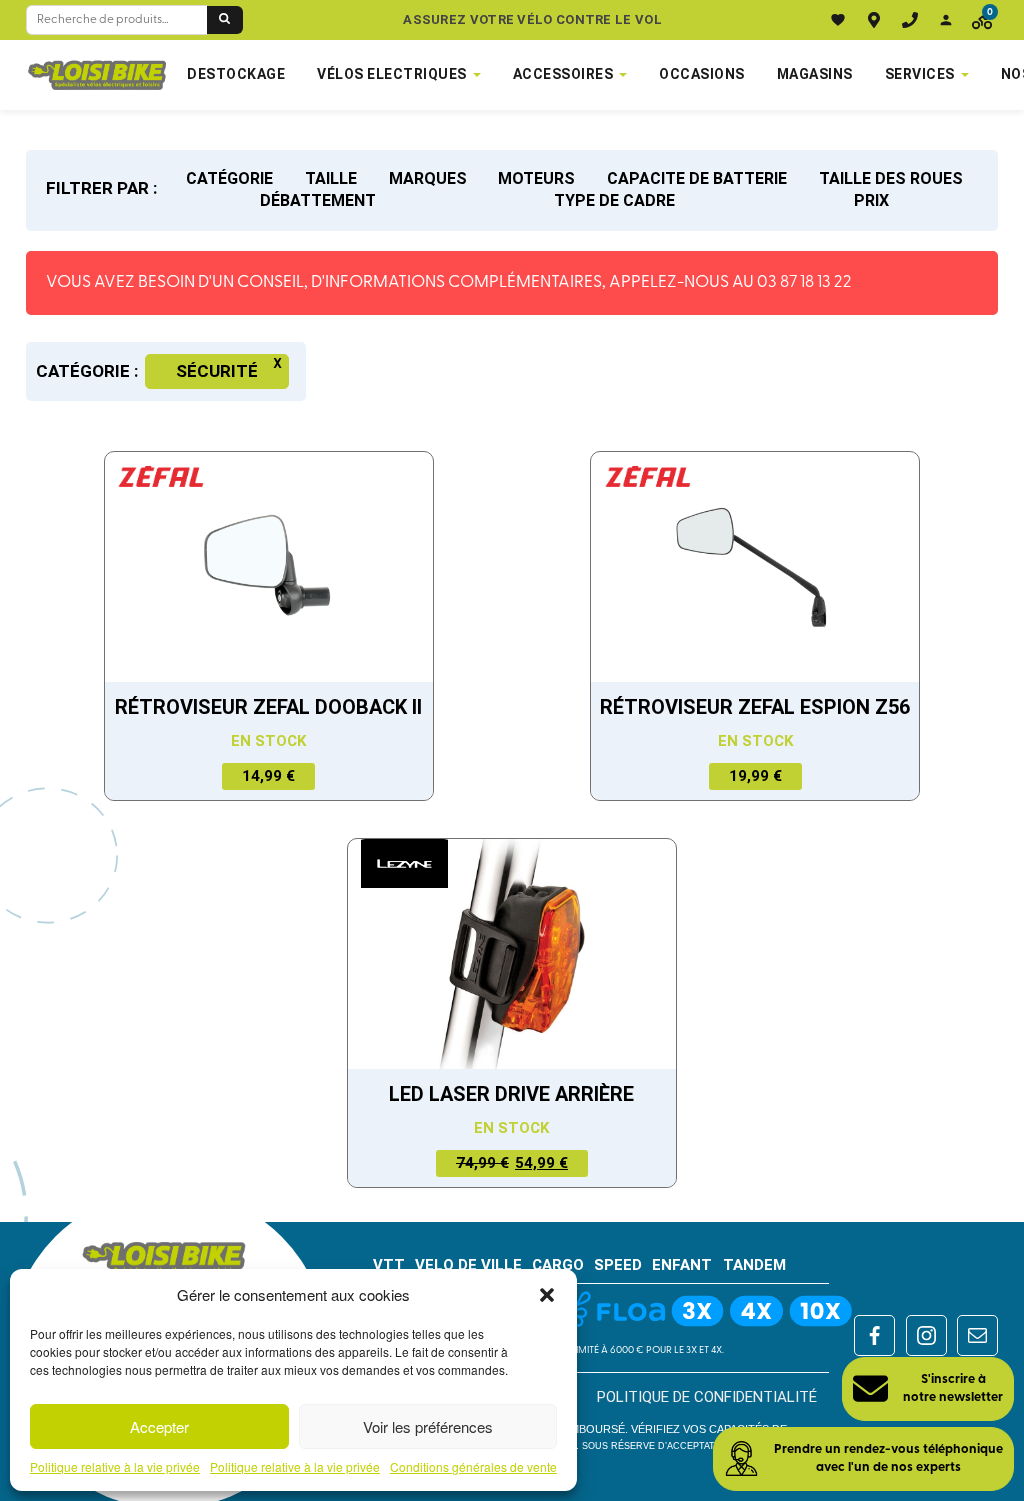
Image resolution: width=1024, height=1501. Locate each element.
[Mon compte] (946, 20)
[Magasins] (874, 20)
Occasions (702, 74)
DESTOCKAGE (236, 74)
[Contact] (910, 20)
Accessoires (563, 74)
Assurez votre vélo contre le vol (532, 19)
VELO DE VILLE (468, 1265)
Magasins (815, 74)
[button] (547, 1295)
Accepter (159, 1426)
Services (920, 74)
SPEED (618, 1265)
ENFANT (682, 1265)
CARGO (558, 1265)
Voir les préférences (428, 1426)
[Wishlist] (838, 20)
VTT (389, 1265)
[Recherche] (225, 20)
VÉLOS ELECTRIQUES (392, 74)
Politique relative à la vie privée (115, 1467)
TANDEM (754, 1265)
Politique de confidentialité (707, 1397)
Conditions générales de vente (473, 1467)
